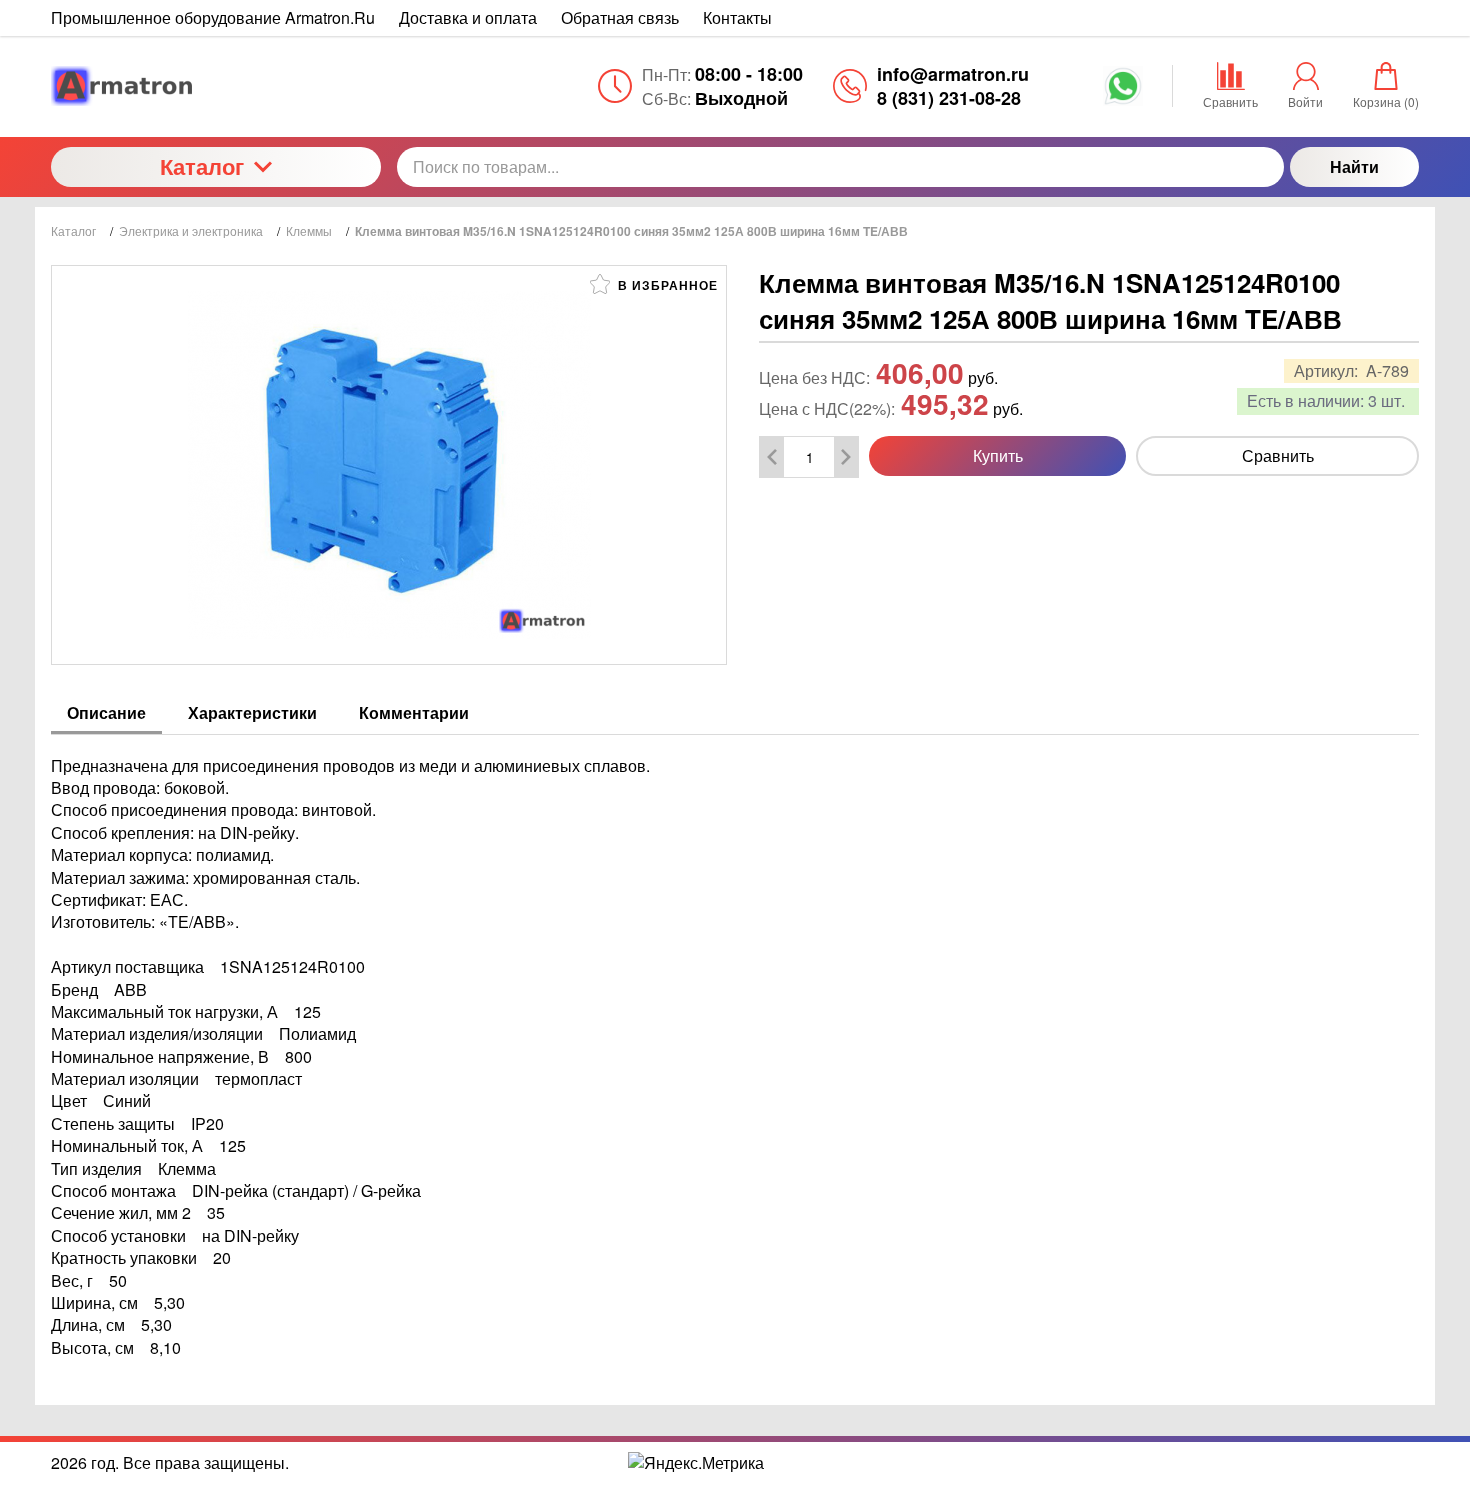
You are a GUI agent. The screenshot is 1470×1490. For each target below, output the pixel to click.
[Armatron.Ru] (216, 86)
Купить (998, 455)
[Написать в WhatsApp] (1123, 93)
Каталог (202, 166)
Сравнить (1278, 455)
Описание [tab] (106, 712)
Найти (1354, 166)
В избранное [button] (666, 285)
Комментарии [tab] (414, 712)
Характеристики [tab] (252, 712)
